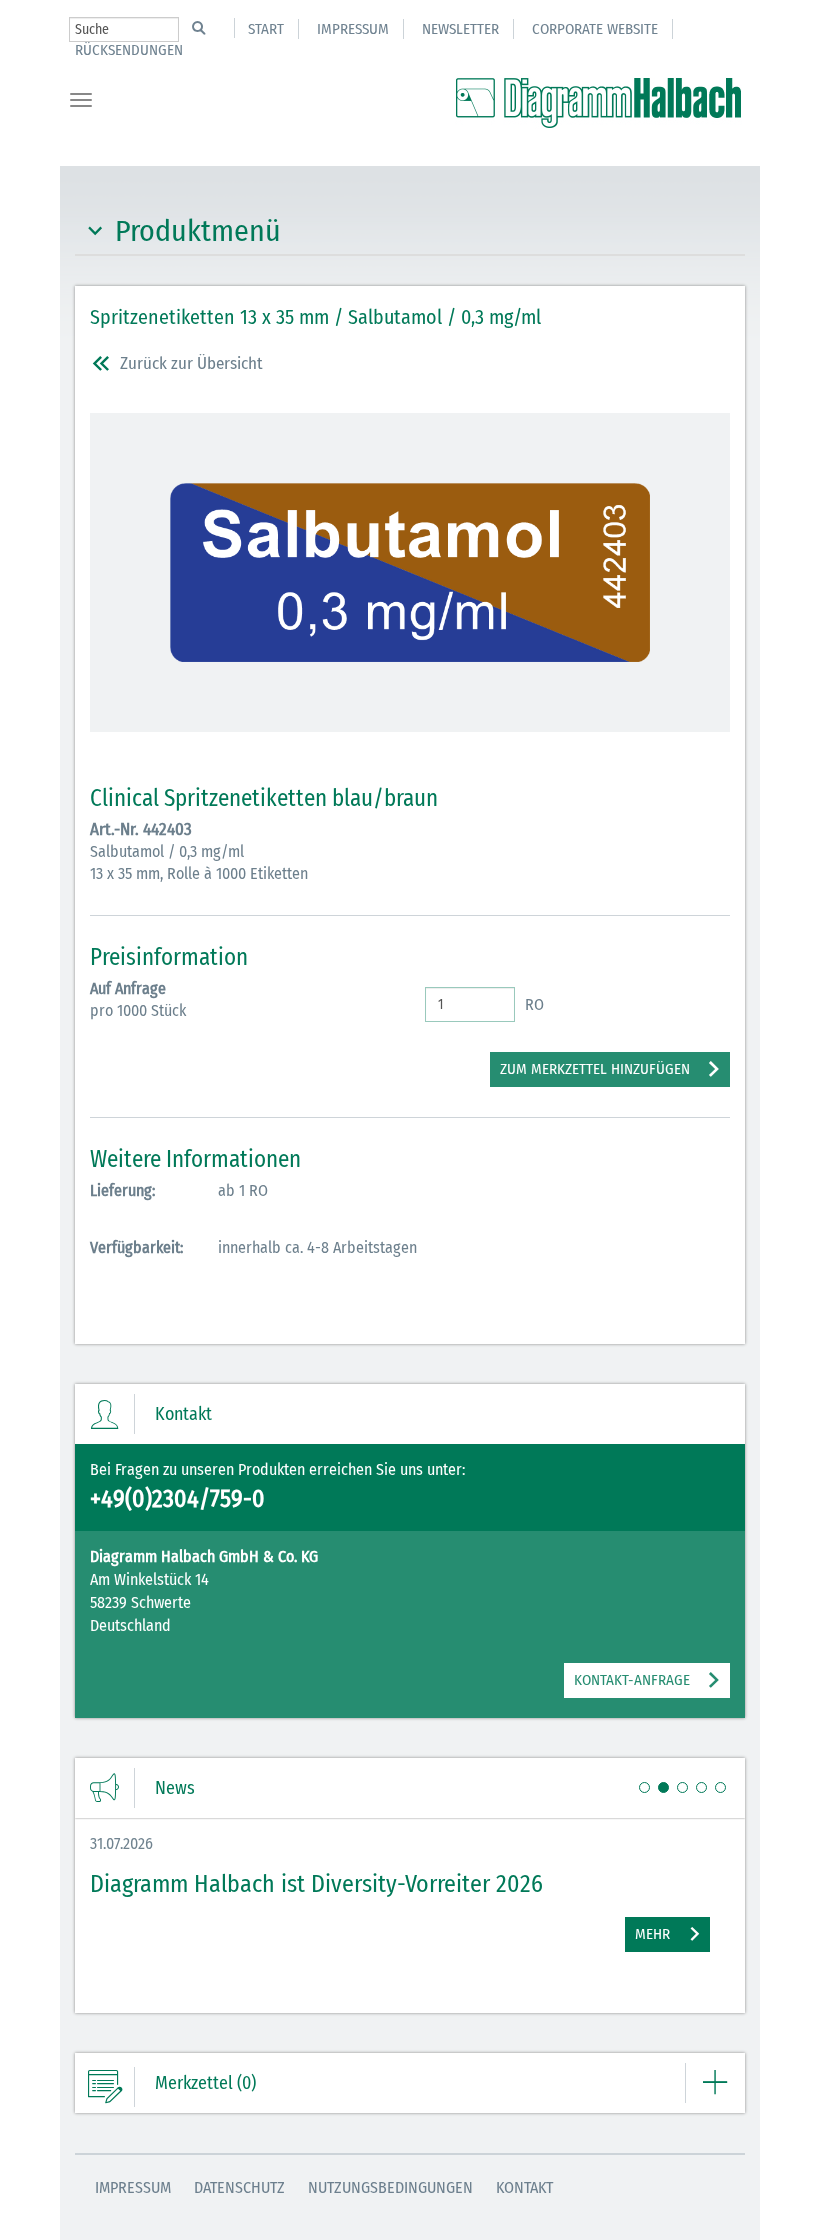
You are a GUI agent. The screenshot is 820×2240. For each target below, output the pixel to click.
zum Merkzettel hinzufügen (595, 1069)
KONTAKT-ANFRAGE (632, 1680)
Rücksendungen (129, 50)
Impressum (353, 29)
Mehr (652, 1934)
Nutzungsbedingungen (390, 2187)
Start (266, 29)
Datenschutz (239, 2187)
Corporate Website (595, 29)
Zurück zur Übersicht (191, 363)
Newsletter (460, 29)
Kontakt (524, 2187)
